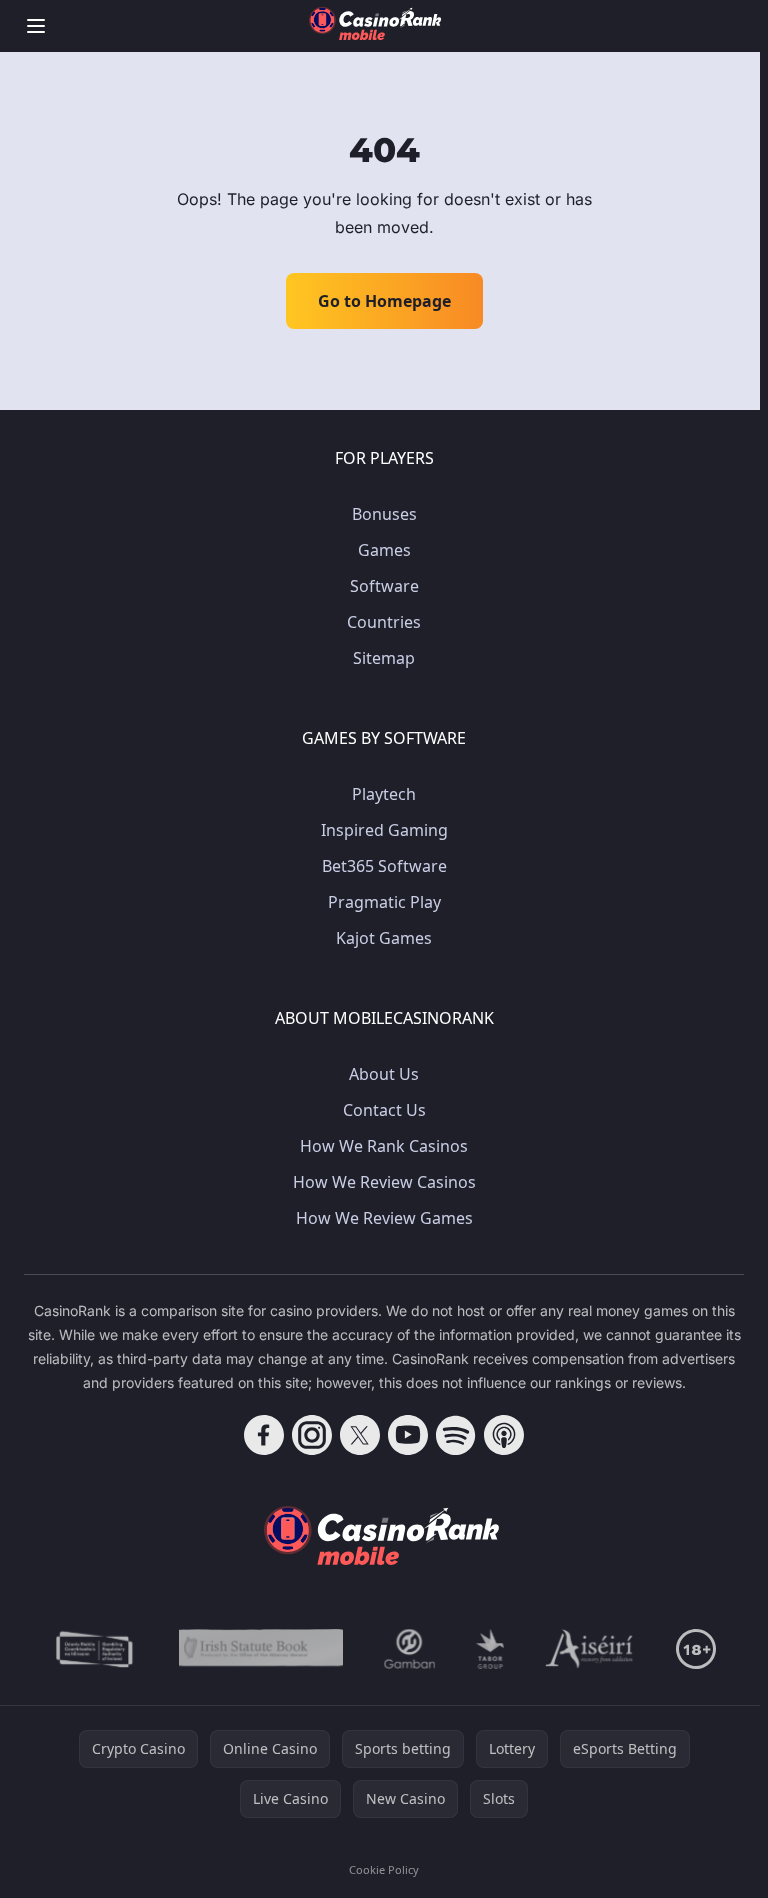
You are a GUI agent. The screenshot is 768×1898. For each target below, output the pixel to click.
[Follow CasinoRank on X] (360, 1435)
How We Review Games (384, 1218)
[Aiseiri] (590, 1649)
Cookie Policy (384, 1869)
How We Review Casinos (384, 1182)
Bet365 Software (384, 866)
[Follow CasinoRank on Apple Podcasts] (504, 1435)
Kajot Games (384, 938)
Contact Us (384, 1110)
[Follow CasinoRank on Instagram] (312, 1435)
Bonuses (384, 514)
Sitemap (384, 658)
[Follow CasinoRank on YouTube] (408, 1435)
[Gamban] (410, 1649)
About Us (384, 1074)
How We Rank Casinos (384, 1146)
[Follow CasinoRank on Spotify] (456, 1435)
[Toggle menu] (36, 26)
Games (384, 550)
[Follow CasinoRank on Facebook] (264, 1435)
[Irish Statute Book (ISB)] (261, 1649)
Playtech (384, 794)
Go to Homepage (384, 301)
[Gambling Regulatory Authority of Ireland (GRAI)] (96, 1649)
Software (384, 586)
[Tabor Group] (490, 1649)
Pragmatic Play (384, 902)
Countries (384, 622)
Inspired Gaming (384, 830)
